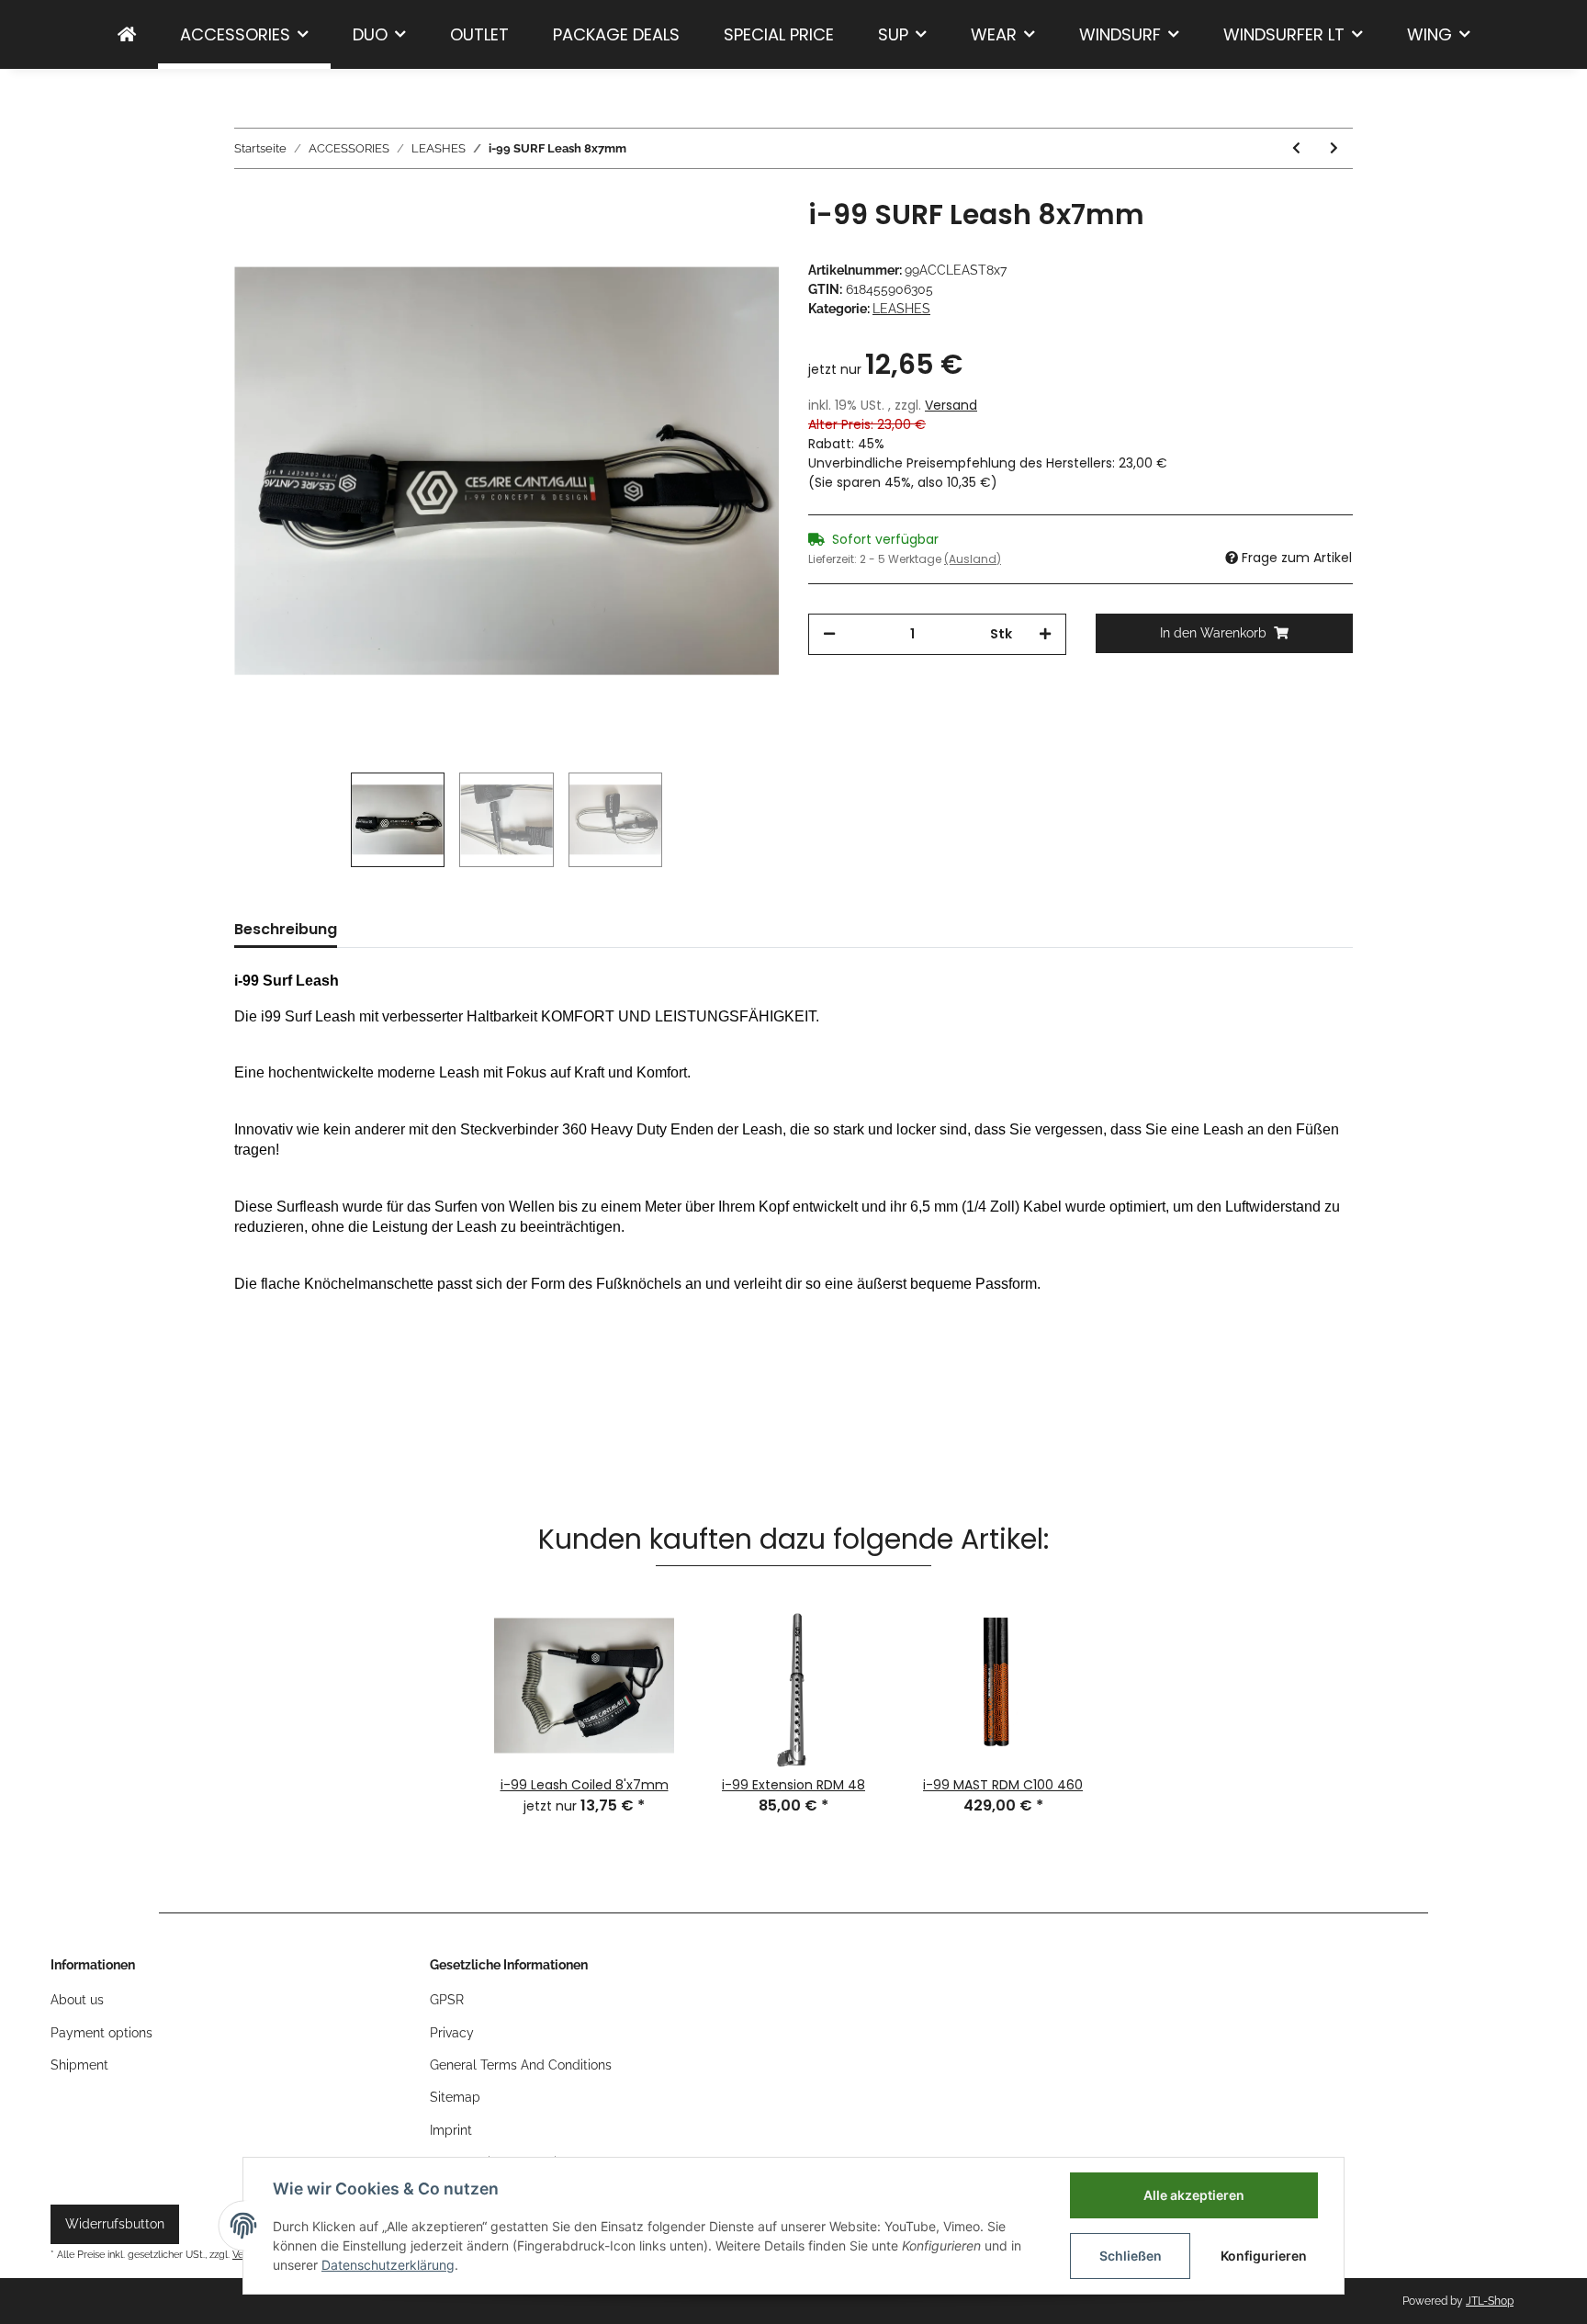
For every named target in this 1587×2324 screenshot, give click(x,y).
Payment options (101, 2033)
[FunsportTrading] (127, 34)
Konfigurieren (1264, 2256)
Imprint (451, 2130)
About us (77, 2000)
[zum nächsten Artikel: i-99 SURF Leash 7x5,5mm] (1334, 148)
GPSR (447, 2000)
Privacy (452, 2033)
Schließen (1131, 2256)
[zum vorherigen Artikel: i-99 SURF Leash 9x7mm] (1296, 148)
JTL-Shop (1490, 2301)
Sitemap (455, 2097)
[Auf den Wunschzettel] (740, 241)
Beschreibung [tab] (286, 929)
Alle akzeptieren (1194, 2195)
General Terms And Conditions (521, 2065)
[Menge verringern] (829, 634)
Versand (951, 405)
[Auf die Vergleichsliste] (692, 241)
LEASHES (901, 309)
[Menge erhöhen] (1045, 634)
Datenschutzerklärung (388, 2265)
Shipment (79, 2065)
